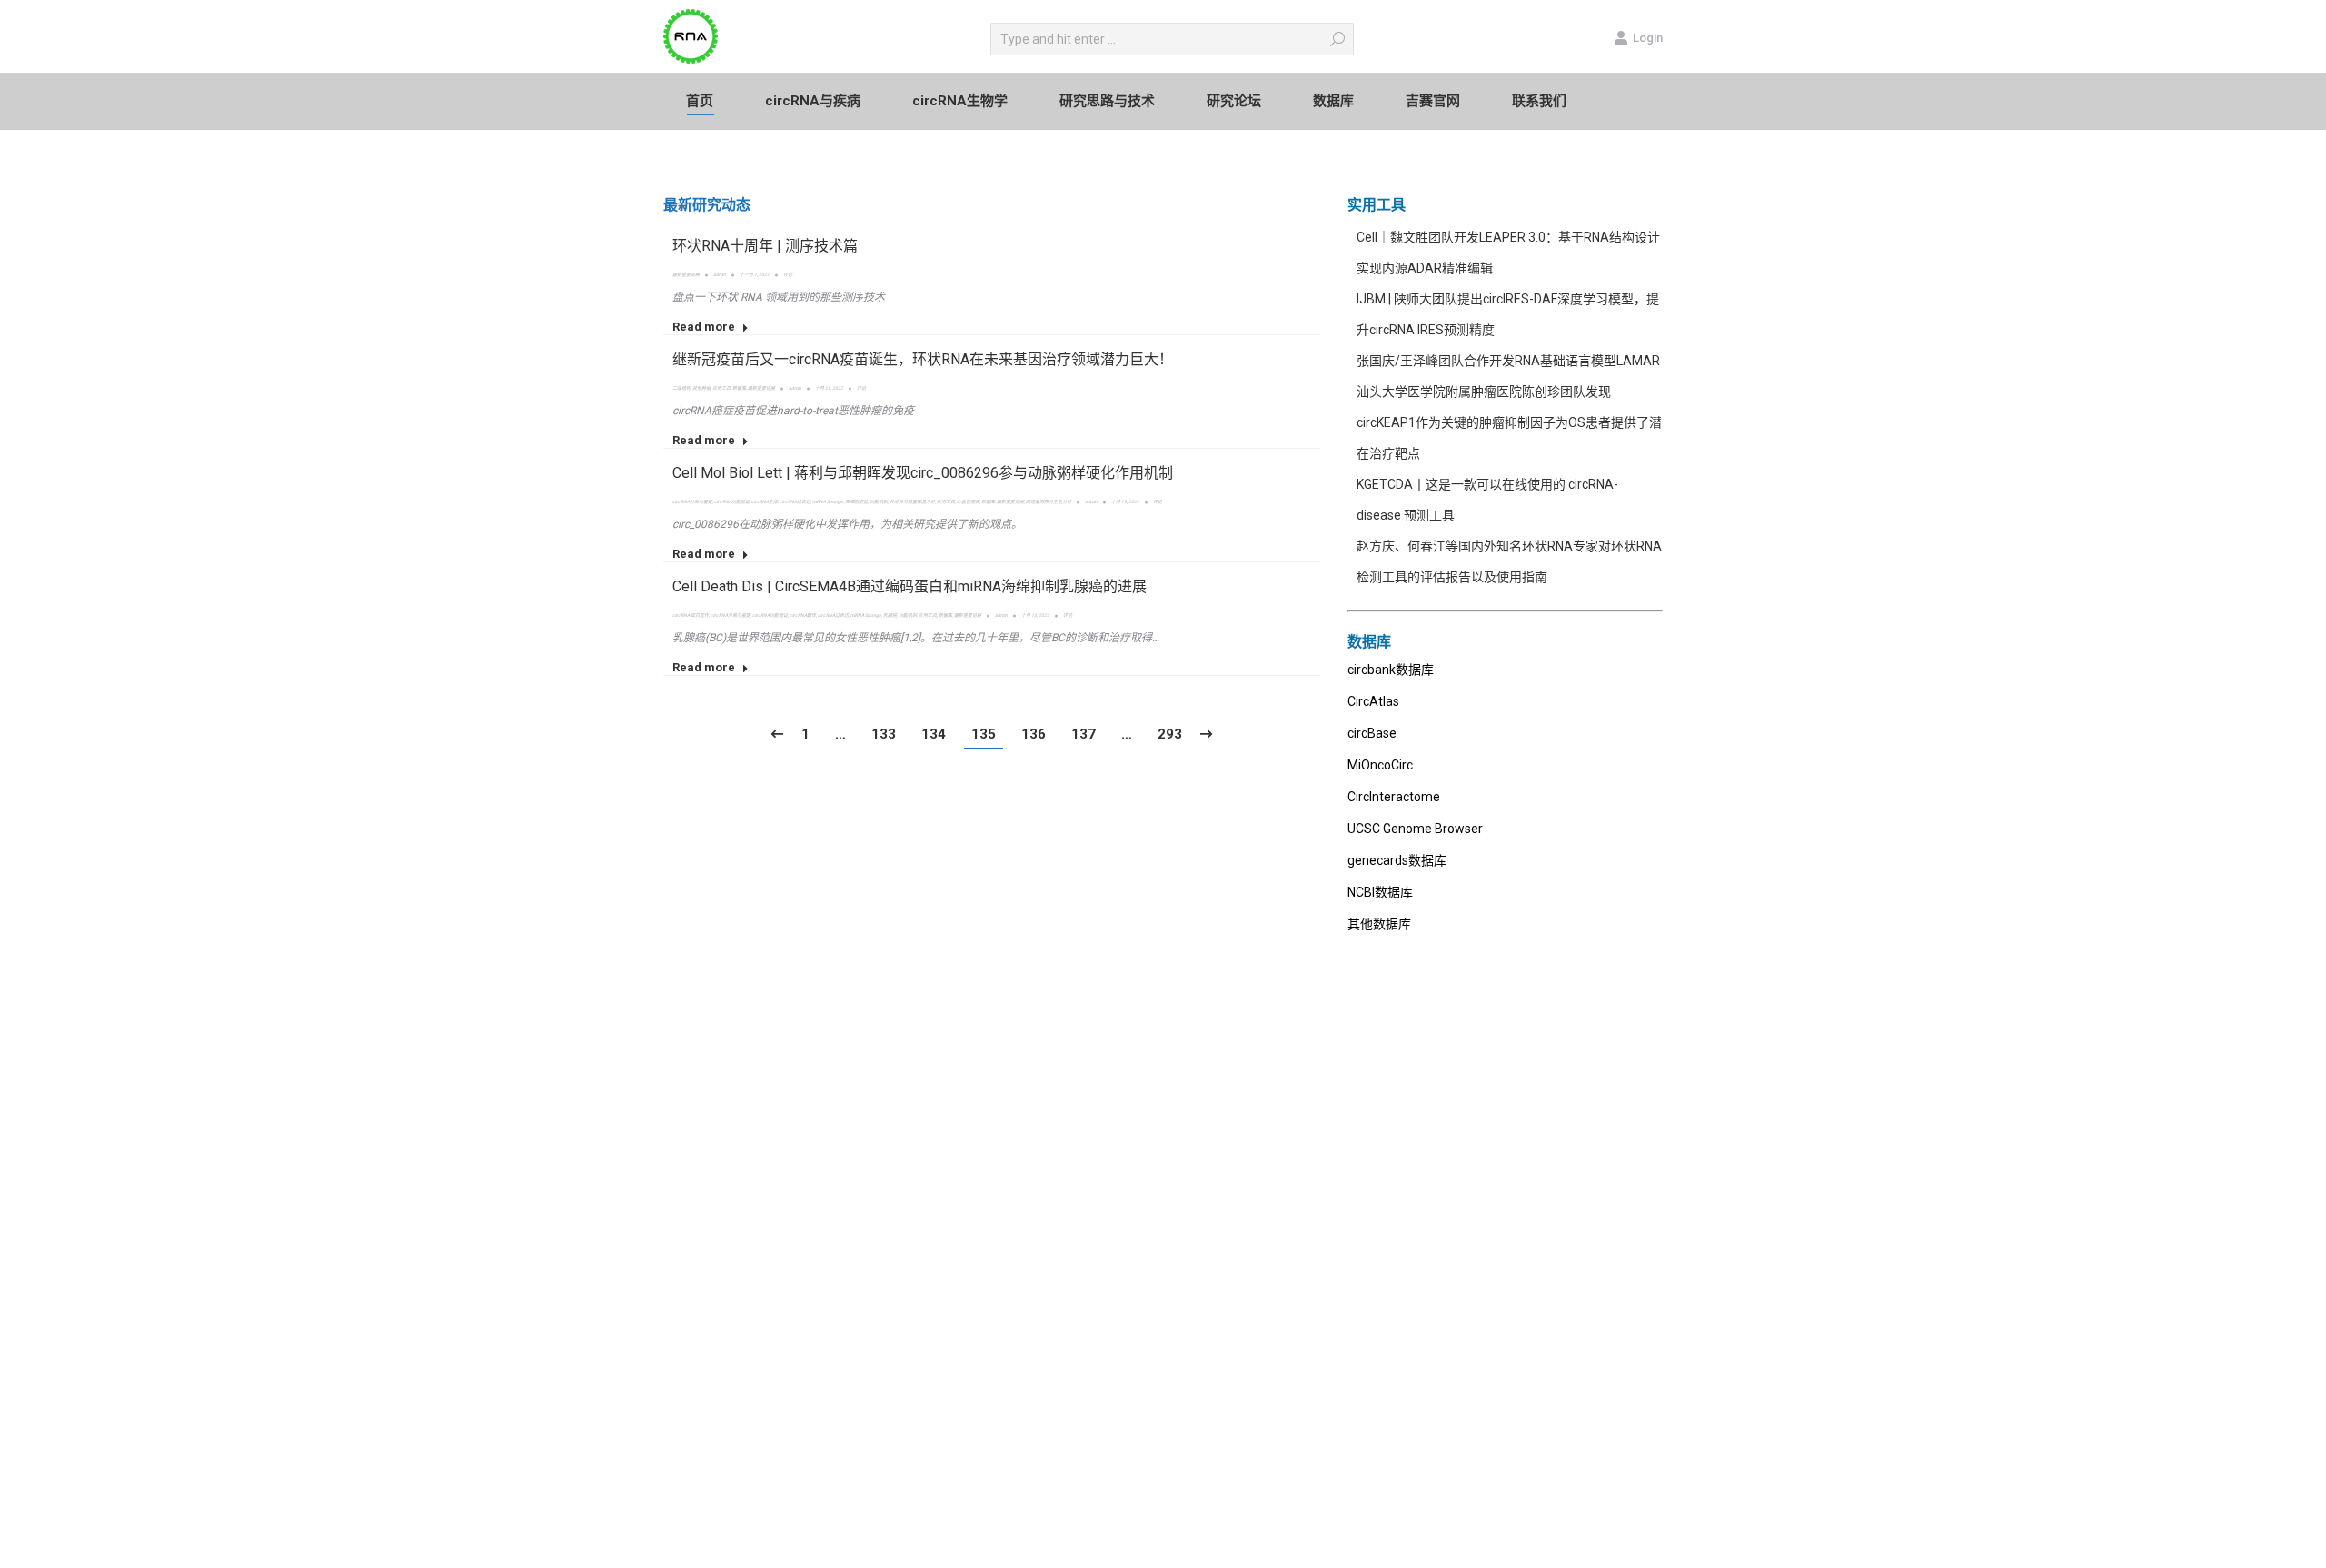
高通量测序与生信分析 (1049, 501)
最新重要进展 (686, 274)
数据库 (739, 388)
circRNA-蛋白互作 (691, 615)
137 (1083, 734)
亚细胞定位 (856, 501)
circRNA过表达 (795, 501)
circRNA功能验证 (732, 501)
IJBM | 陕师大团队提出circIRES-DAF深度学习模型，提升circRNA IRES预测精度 (1508, 314)
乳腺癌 (890, 615)
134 (934, 734)
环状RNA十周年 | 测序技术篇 (765, 246)
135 (984, 734)
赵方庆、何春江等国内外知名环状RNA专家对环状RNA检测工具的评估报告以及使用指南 (1509, 561)
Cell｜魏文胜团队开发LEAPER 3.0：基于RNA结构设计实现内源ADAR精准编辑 (1508, 253)
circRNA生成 (765, 501)
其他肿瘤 (701, 388)
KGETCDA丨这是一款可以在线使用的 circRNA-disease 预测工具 (1487, 500)
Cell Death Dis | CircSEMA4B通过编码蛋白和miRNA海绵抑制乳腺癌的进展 (910, 586)
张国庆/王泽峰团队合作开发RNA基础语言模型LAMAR (1508, 361)
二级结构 (681, 388)
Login (1648, 38)
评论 (788, 274)
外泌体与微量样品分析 (912, 501)
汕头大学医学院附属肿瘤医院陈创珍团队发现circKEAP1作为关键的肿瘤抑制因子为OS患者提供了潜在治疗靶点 (1509, 422)
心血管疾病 (968, 501)
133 (884, 734)
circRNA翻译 (803, 615)
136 (1034, 734)
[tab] (707, 205)
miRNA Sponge (828, 501)
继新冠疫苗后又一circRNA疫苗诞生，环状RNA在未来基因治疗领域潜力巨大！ (923, 359)
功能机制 (879, 501)
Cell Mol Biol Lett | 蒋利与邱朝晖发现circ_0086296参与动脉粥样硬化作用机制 (923, 473)
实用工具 (721, 388)
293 (1170, 734)
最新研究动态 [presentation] (707, 205)
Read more (704, 327)
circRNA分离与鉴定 (692, 501)
